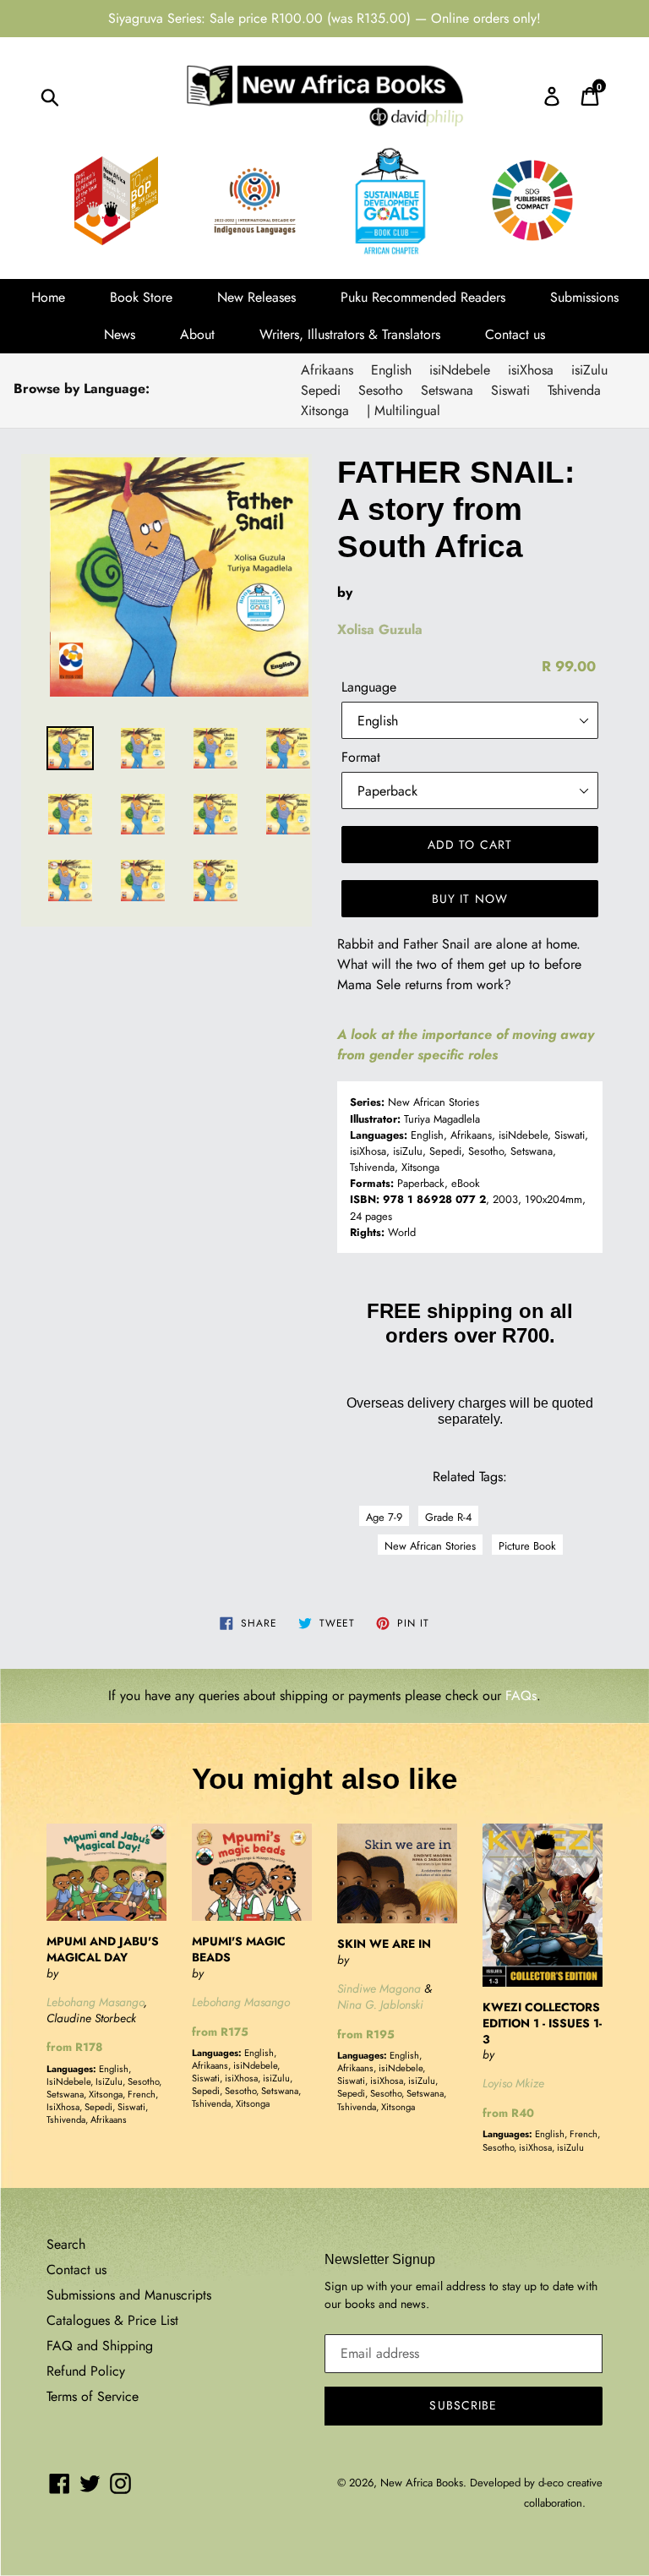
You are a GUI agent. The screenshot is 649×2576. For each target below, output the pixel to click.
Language (369, 687)
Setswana (447, 390)
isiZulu (589, 370)
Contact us (515, 334)
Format (361, 757)
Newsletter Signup (380, 2259)
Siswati (510, 390)
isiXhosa (531, 370)
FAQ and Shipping (100, 2346)
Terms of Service (93, 2396)
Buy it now (470, 899)
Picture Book (527, 1546)
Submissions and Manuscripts (129, 2295)
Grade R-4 (448, 1517)
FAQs (521, 1695)
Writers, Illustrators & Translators (350, 334)
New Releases (256, 297)
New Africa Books (422, 2483)
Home (48, 297)
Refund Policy (86, 2371)
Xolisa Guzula (380, 629)
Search (66, 2244)
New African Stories (430, 1546)
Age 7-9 (384, 1517)
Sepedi (321, 390)
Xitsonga (325, 410)
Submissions (584, 297)
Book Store (141, 297)
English (391, 370)
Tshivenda (574, 390)
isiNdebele (460, 370)
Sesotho (381, 390)
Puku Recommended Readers (423, 297)
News (120, 334)
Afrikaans (327, 370)
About (197, 334)
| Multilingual (404, 410)
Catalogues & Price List (112, 2320)
